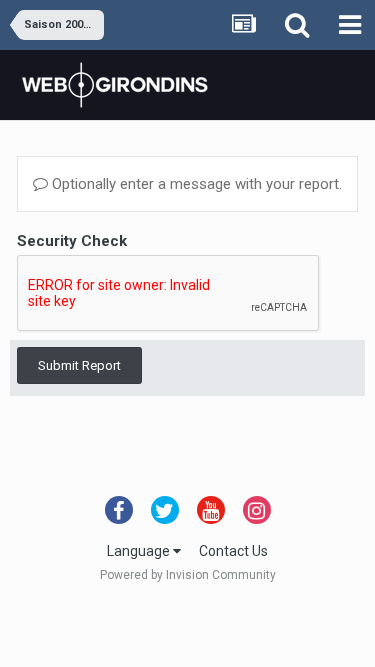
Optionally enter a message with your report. (195, 184)
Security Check (72, 241)
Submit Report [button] (79, 365)
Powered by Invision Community (188, 575)
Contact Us (233, 551)
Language (140, 551)
